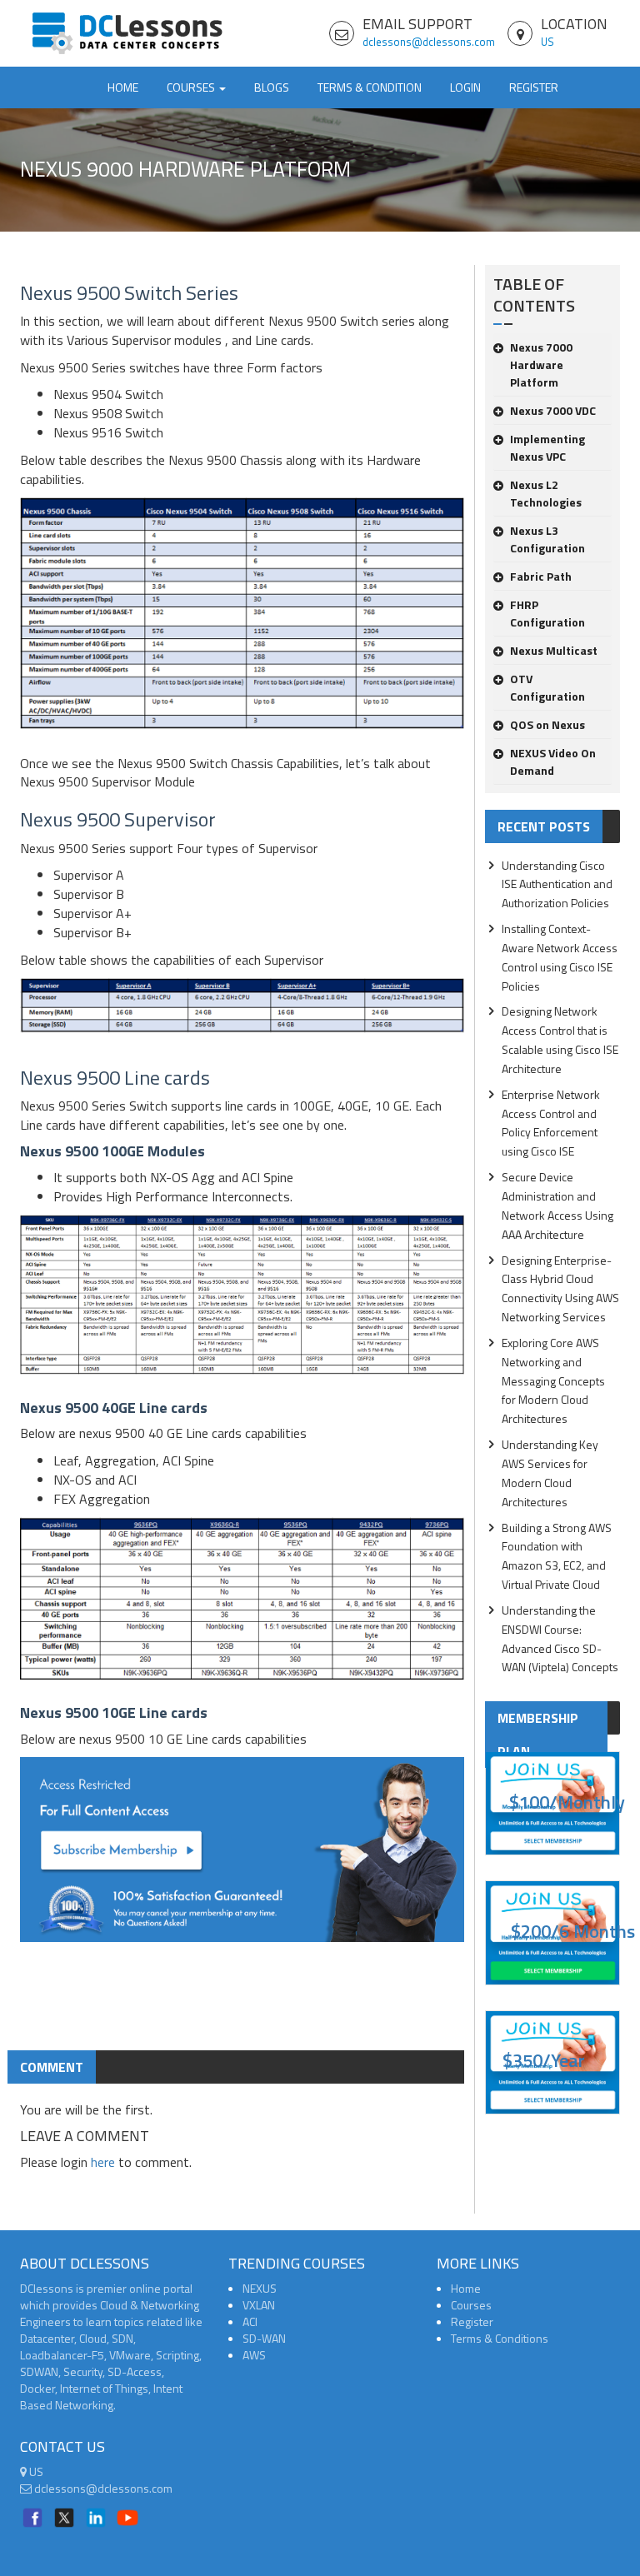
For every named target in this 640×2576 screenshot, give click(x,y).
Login (465, 87)
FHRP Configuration (547, 613)
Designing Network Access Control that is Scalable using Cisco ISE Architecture (560, 1040)
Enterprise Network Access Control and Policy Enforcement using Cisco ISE (551, 1123)
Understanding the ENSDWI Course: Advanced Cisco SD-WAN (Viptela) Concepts (560, 1639)
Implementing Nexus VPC (547, 447)
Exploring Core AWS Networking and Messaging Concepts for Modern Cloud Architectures (553, 1380)
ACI (250, 2321)
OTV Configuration (547, 687)
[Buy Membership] (242, 1856)
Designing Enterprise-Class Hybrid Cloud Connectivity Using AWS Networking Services (560, 1289)
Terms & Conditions (500, 2338)
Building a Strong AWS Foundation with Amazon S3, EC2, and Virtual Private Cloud (557, 1556)
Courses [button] (192, 87)
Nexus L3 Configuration (547, 539)
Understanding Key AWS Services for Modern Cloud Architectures (550, 1473)
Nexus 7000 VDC (553, 410)
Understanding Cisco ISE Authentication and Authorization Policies (557, 884)
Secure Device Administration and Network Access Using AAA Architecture (557, 1206)
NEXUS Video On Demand (553, 761)
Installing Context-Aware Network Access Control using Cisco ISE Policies (560, 957)
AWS (254, 2355)
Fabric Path (541, 576)
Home (123, 87)
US (547, 42)
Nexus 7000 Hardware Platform (541, 364)
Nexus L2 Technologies (546, 493)
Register (534, 87)
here (103, 2162)
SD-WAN (264, 2338)
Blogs (272, 87)
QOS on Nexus (547, 724)
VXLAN (259, 2305)
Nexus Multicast (554, 650)
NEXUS (260, 2288)
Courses (471, 2305)
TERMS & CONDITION (370, 87)
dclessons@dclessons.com (429, 42)
